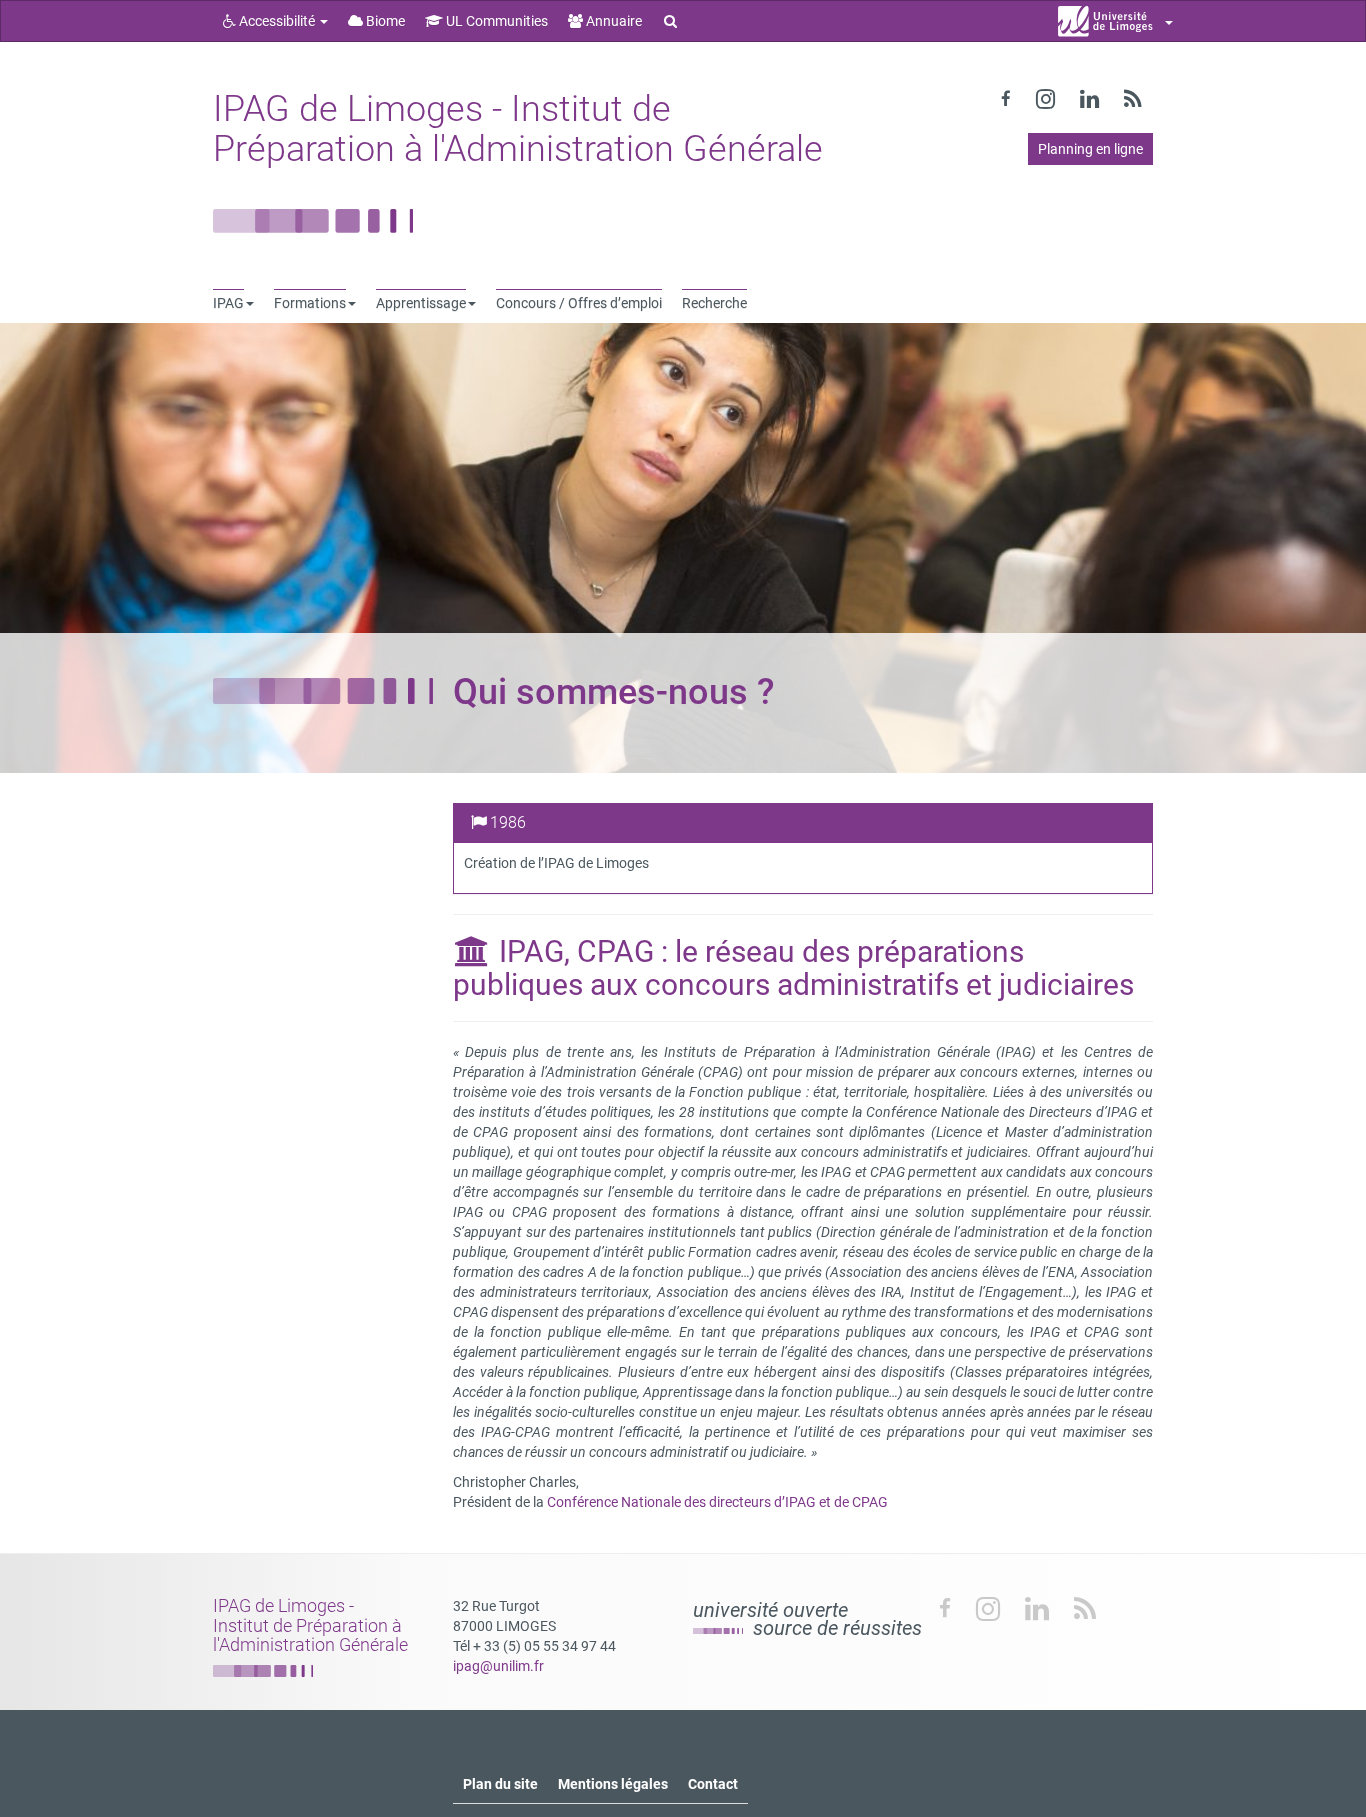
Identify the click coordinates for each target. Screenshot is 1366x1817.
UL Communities (495, 21)
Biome (384, 21)
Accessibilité (277, 21)
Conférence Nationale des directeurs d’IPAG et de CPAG (717, 1502)
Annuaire (612, 21)
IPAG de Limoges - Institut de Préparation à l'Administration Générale (518, 129)
